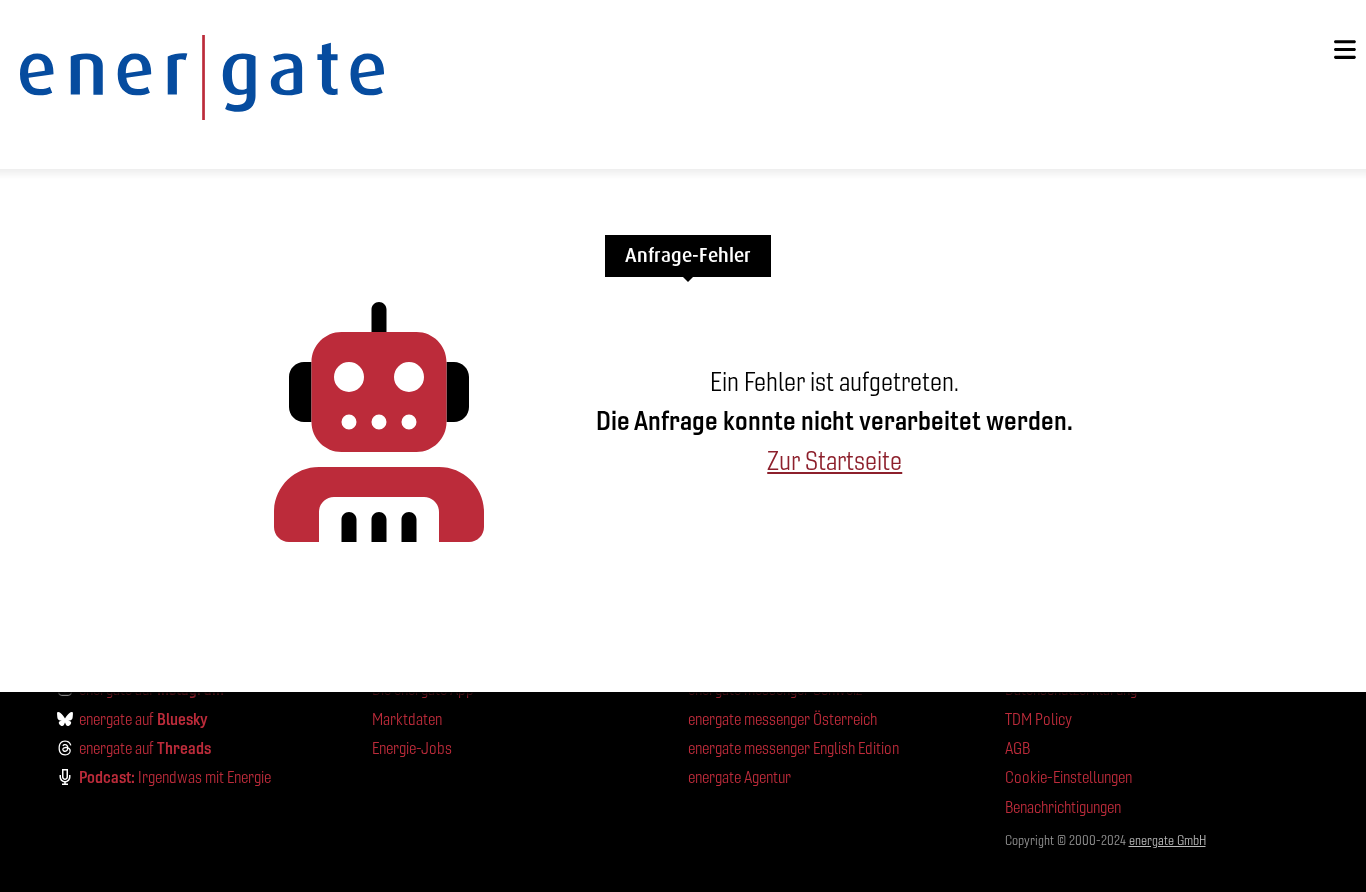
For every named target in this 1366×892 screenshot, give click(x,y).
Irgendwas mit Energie (175, 777)
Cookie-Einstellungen (1068, 777)
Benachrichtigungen (1063, 807)
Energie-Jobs (412, 748)
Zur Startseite (834, 461)
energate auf (143, 719)
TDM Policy (1038, 719)
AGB (1017, 748)
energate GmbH (1167, 840)
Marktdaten (407, 719)
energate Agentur (739, 777)
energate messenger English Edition (793, 748)
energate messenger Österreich (782, 719)
